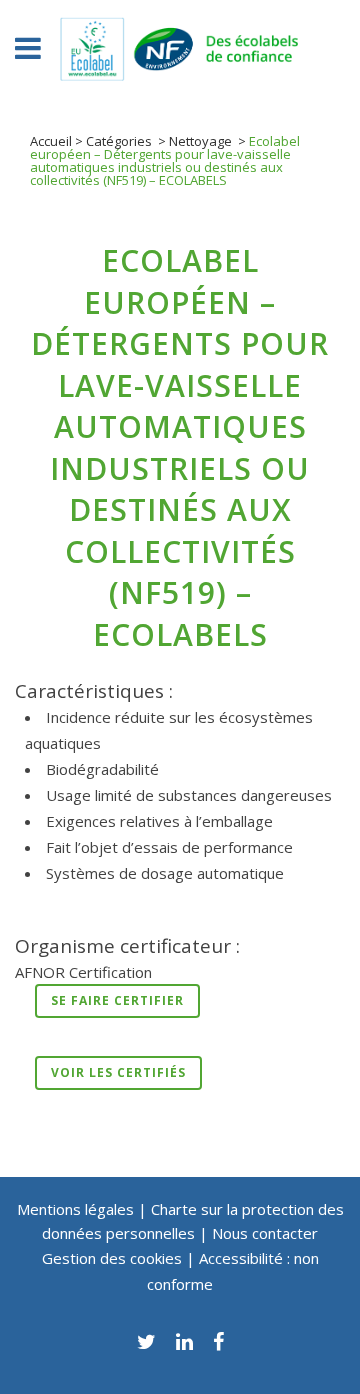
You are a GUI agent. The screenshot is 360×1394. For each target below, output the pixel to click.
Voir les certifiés (118, 1072)
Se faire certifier (117, 1000)
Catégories (119, 141)
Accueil (51, 141)
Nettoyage (200, 141)
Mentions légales (75, 1209)
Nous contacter (265, 1233)
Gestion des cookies (114, 1258)
